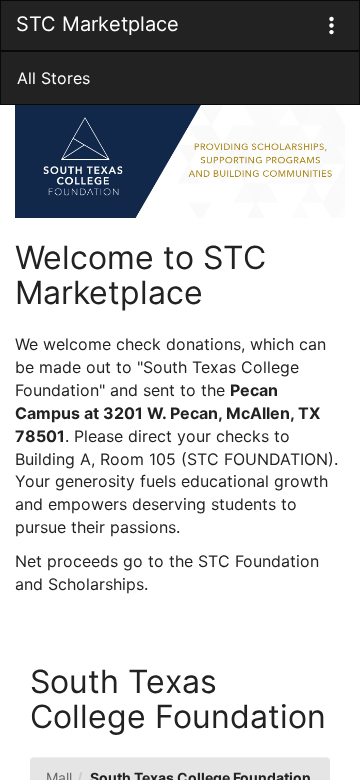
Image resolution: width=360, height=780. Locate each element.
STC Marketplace (97, 24)
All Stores (53, 78)
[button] (331, 25)
